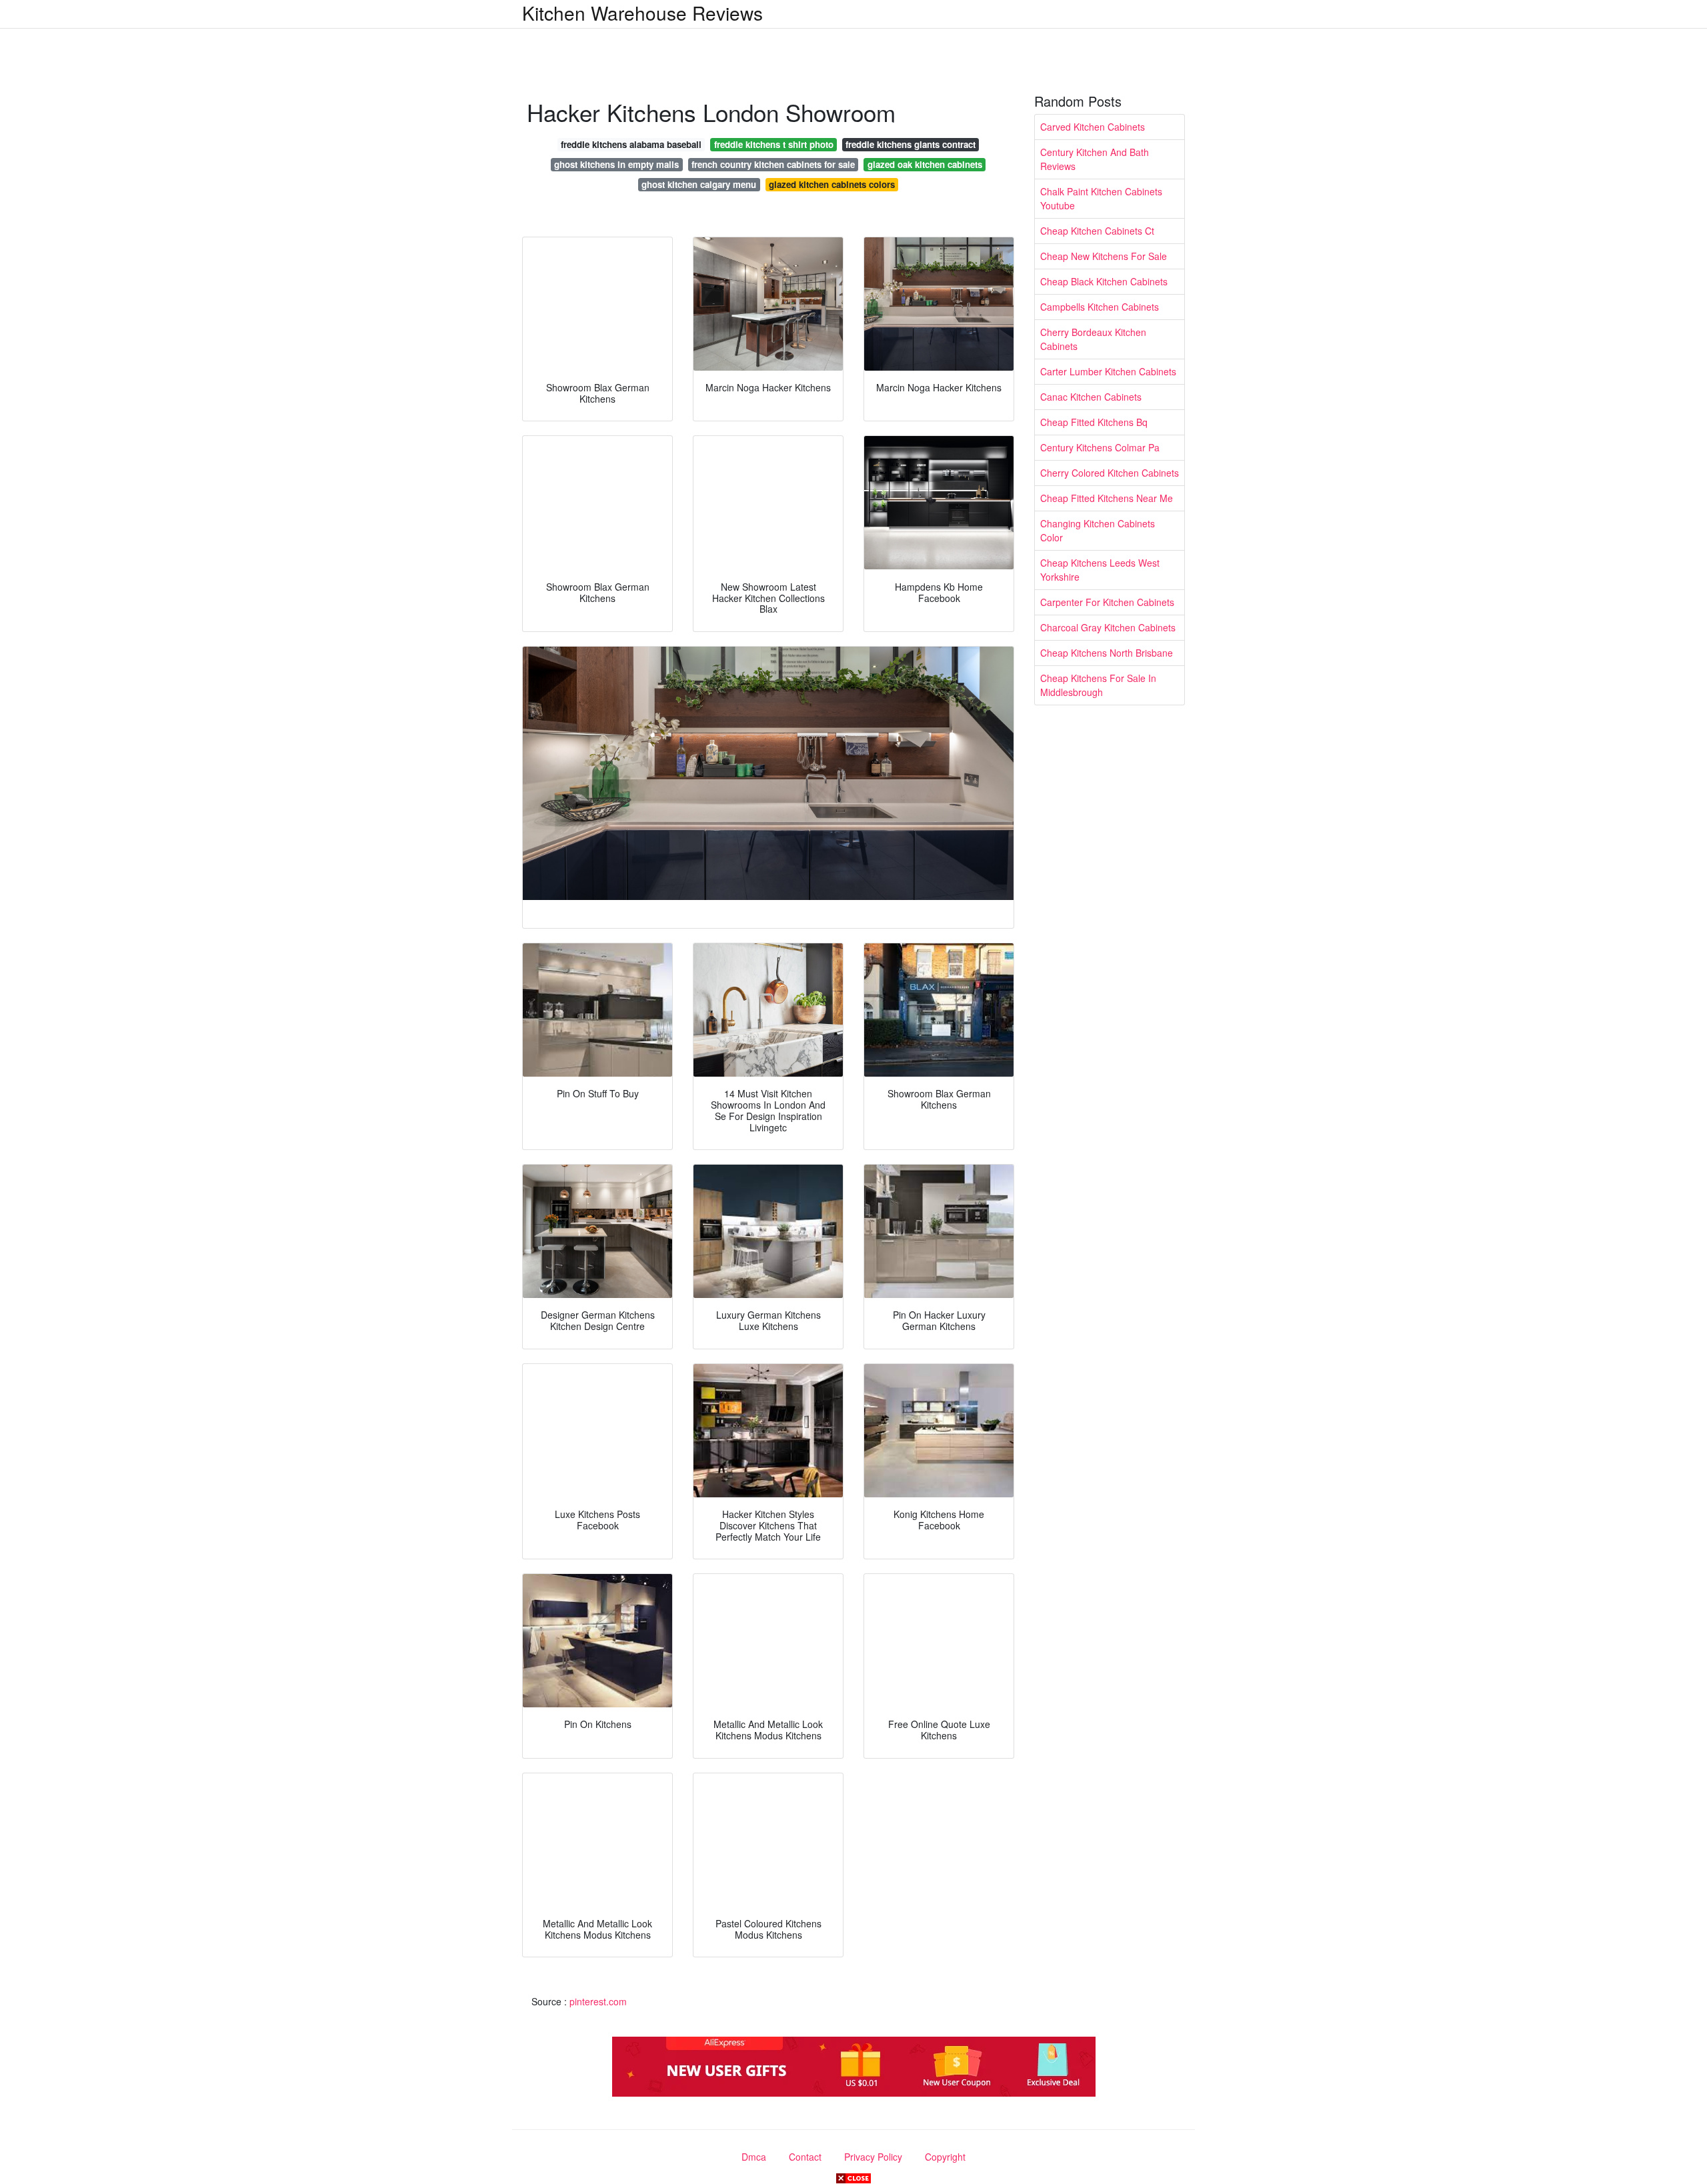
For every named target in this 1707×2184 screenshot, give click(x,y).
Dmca (754, 2157)
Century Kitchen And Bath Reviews (1095, 159)
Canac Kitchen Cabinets (1091, 397)
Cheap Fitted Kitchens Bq (1094, 422)
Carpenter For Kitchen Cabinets (1107, 602)
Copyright (945, 2157)
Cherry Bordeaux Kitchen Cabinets (1093, 339)
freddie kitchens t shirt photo (774, 144)
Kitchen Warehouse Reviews (642, 13)
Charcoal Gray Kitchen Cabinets (1108, 627)
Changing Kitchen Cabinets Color (1098, 530)
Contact (805, 2157)
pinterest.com (598, 2001)
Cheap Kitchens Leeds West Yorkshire (1100, 570)
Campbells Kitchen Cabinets (1100, 307)
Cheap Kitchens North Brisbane (1107, 653)
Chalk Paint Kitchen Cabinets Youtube (1101, 198)
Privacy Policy (873, 2157)
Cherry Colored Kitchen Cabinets (1110, 473)
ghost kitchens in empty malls (616, 164)
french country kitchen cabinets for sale (773, 164)
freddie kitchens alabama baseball (631, 144)
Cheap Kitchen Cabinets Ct (1097, 231)
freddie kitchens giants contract (911, 144)
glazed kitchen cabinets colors (832, 184)
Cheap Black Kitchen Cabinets (1104, 281)
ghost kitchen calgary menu (699, 184)
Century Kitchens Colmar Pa (1100, 447)
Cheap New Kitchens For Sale (1104, 256)
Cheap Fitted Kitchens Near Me (1107, 498)
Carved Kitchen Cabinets (1093, 127)
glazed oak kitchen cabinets (925, 164)
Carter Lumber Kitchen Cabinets (1108, 371)
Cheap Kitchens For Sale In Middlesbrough (1098, 685)
